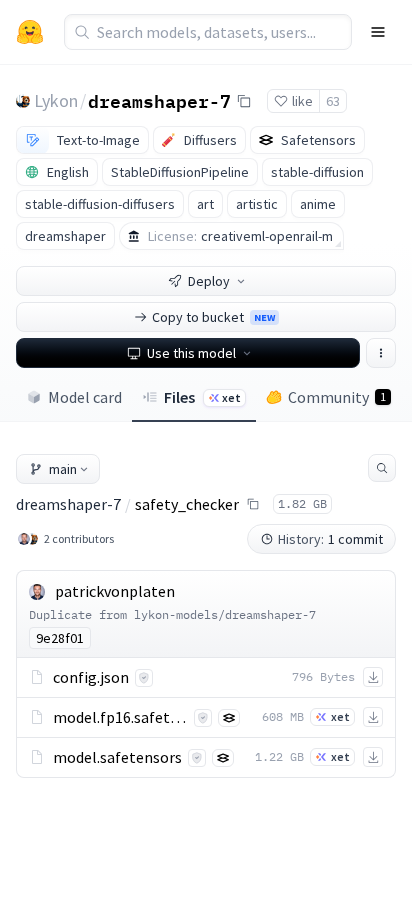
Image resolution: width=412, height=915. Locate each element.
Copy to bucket (213, 317)
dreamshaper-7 (159, 100)
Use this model (191, 353)
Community (337, 397)
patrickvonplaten (115, 591)
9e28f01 (60, 638)
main (63, 469)
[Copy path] (253, 504)
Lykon (56, 100)
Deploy (209, 281)
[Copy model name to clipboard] (244, 101)
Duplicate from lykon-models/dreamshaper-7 (172, 614)
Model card (85, 397)
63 (333, 101)
